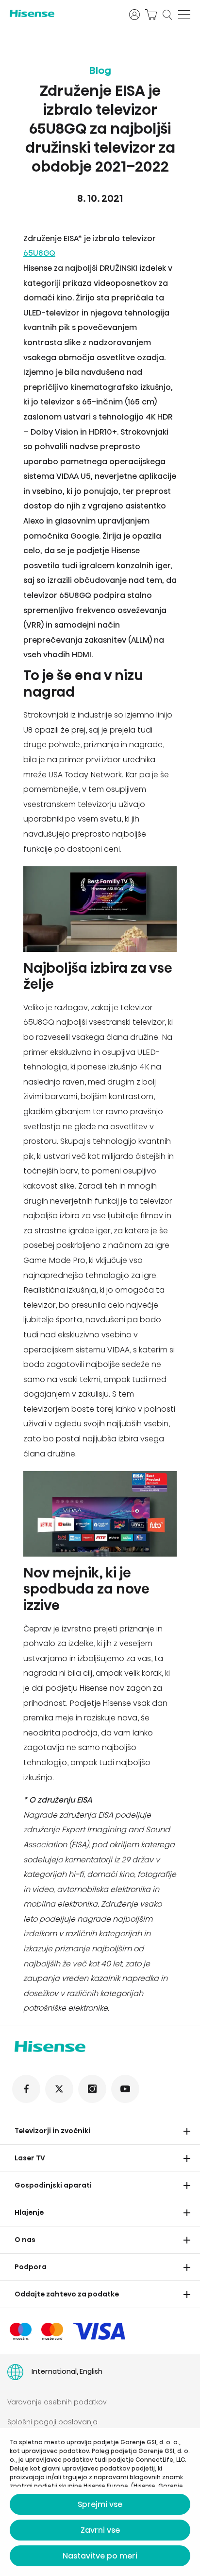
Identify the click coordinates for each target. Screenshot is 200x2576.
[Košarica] (151, 15)
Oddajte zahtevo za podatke (67, 2294)
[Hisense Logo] (63, 13)
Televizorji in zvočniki (52, 2131)
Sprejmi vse (100, 2504)
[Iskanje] (167, 15)
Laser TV (30, 2158)
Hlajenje (29, 2212)
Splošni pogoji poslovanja (52, 2422)
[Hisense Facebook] (26, 2089)
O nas (25, 2240)
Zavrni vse (100, 2530)
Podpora (31, 2267)
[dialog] (100, 2502)
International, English (67, 2371)
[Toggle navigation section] (187, 2131)
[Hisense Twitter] (59, 2089)
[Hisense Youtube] (125, 2089)
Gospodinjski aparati (53, 2185)
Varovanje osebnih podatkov (57, 2402)
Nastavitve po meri (100, 2556)
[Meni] (184, 15)
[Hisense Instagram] (92, 2089)
